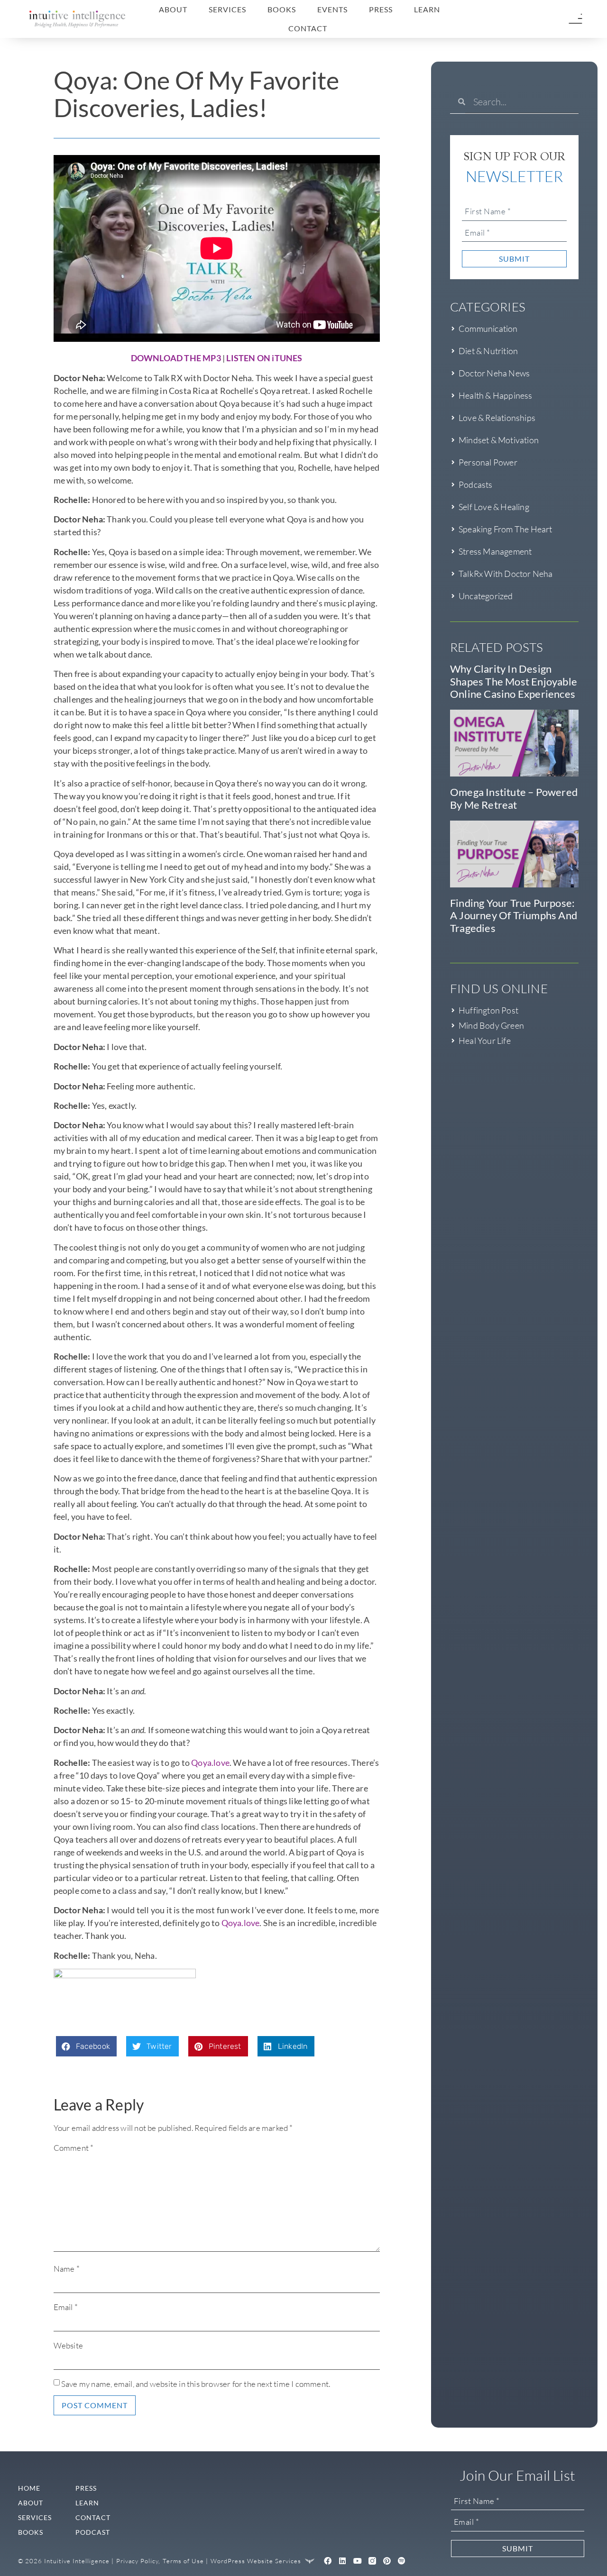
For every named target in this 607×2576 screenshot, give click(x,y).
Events (332, 9)
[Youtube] (358, 2561)
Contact (308, 28)
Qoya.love (210, 1763)
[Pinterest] (387, 2561)
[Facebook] (328, 2561)
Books (282, 9)
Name (67, 2269)
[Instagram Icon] (372, 2561)
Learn (427, 9)
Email (66, 2307)
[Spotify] (402, 2561)
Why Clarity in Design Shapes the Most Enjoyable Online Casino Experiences (514, 681)
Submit (514, 259)
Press (381, 9)
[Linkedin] (343, 2561)
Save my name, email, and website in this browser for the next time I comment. (196, 2384)
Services (227, 9)
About (173, 9)
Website (68, 2345)
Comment (74, 2148)
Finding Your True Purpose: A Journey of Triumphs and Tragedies (514, 915)
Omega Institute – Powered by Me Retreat (514, 798)
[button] (87, 2046)
